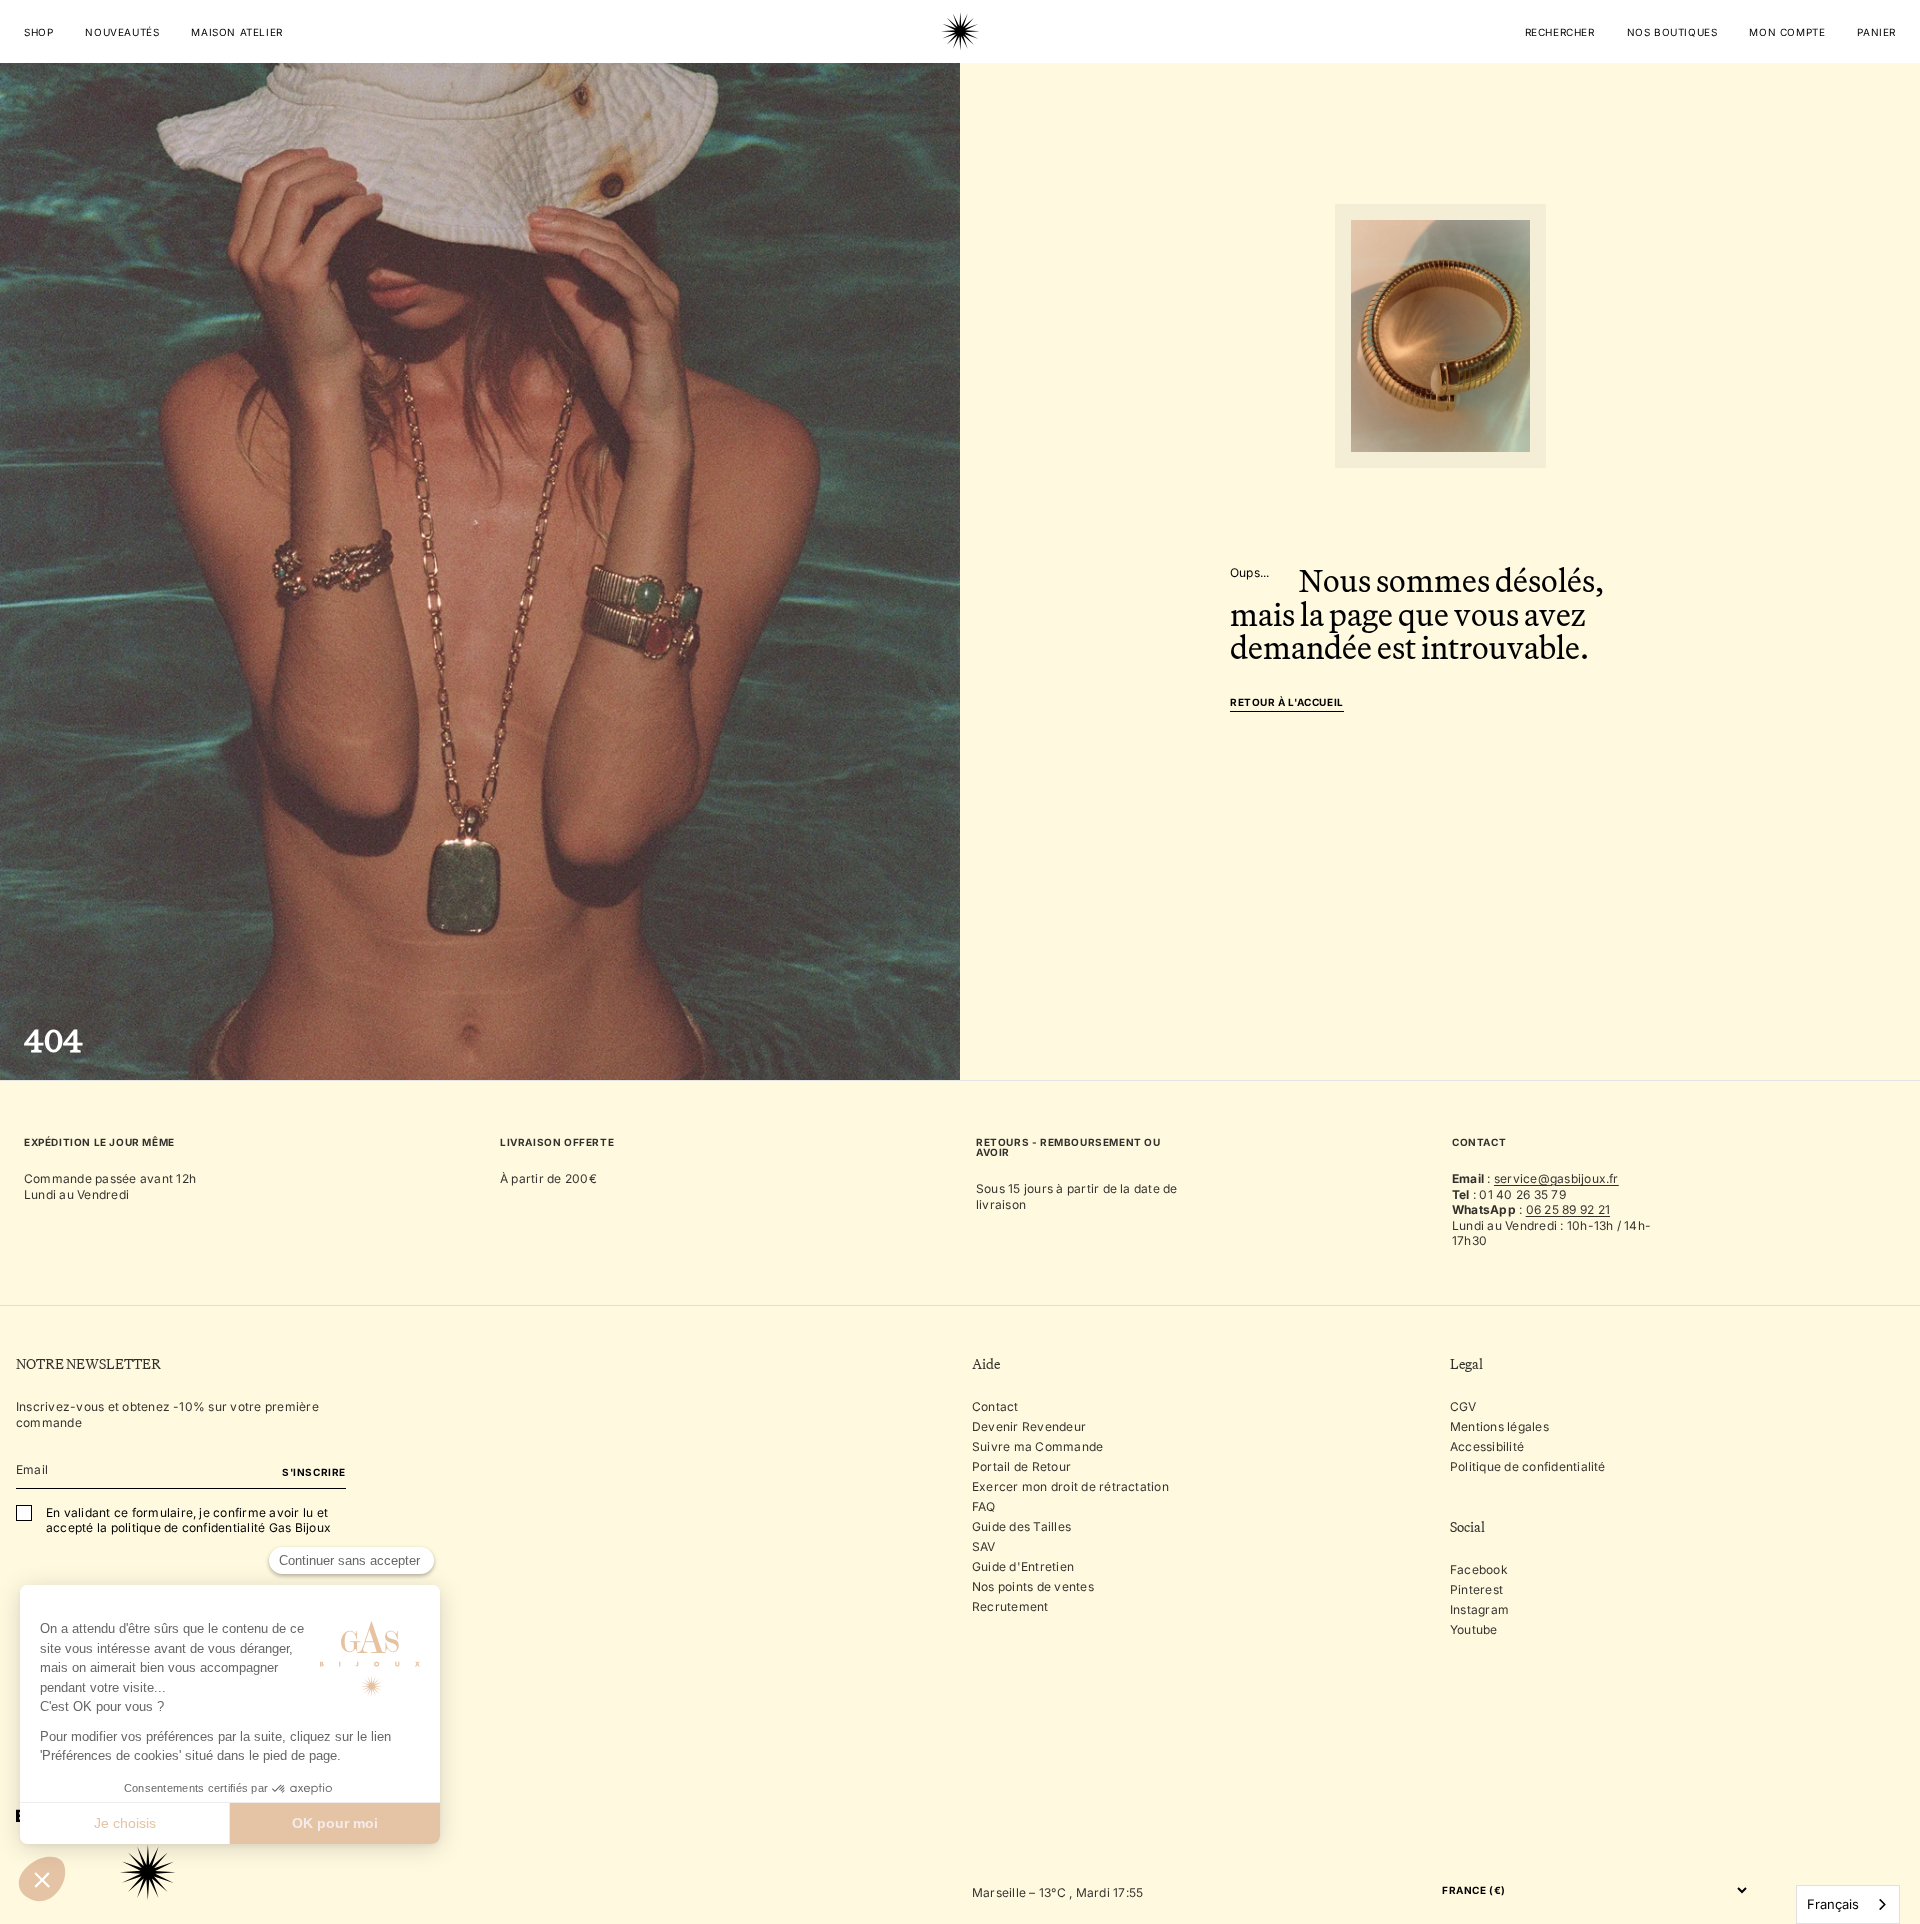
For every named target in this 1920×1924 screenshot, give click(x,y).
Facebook (1479, 1569)
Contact (995, 1406)
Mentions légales (1499, 1426)
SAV (984, 1546)
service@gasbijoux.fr (1556, 1178)
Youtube (1474, 1629)
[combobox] (1848, 1904)
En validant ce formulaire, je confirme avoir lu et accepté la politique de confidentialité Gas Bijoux (188, 1520)
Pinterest (1476, 1589)
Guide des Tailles (1021, 1526)
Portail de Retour (1021, 1466)
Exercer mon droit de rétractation (1070, 1486)
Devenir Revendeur (1029, 1426)
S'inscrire (314, 1472)
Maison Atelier (236, 32)
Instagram (1479, 1609)
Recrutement (1010, 1606)
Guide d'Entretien (1023, 1566)
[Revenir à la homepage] (960, 94)
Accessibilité (1487, 1446)
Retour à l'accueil (1287, 702)
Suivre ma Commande (1037, 1446)
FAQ (984, 1506)
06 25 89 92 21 (1568, 1209)
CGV (1463, 1406)
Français (1833, 1904)
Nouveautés (122, 32)
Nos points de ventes (1033, 1586)
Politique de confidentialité (1528, 1466)
